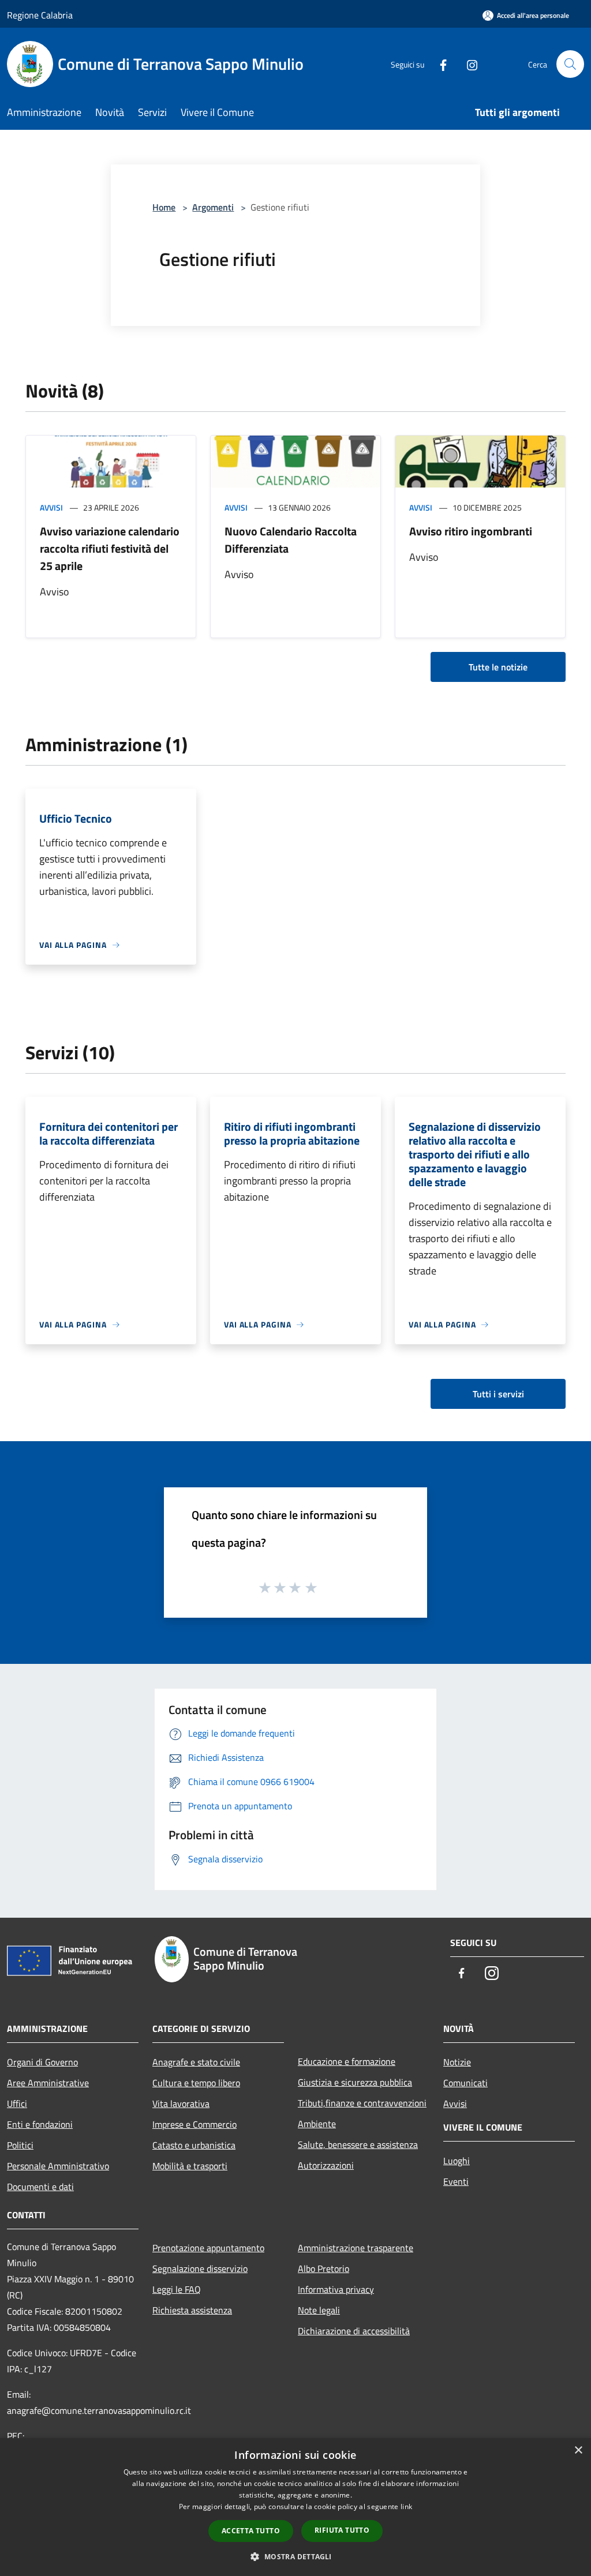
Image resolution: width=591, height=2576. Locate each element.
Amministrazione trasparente (356, 2248)
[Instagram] (467, 64)
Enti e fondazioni (40, 2124)
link (406, 2506)
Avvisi (51, 507)
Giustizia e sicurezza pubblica (355, 2082)
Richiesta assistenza (192, 2310)
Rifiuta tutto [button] (342, 2530)
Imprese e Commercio (194, 2124)
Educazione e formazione (347, 2061)
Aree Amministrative (48, 2083)
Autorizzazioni (326, 2165)
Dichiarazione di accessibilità (354, 2331)
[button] (295, 2556)
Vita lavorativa (181, 2103)
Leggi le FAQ (177, 2289)
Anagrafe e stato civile (196, 2062)
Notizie (457, 2062)
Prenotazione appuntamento (208, 2248)
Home (164, 207)
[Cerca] (570, 64)
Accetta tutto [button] (251, 2531)
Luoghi (457, 2161)
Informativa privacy (336, 2289)
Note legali (319, 2310)
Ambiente (317, 2124)
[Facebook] (439, 64)
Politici (20, 2145)
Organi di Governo (42, 2062)
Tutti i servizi (498, 1394)
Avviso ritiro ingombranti (471, 531)
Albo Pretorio (323, 2268)
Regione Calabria (40, 15)
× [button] (578, 2451)
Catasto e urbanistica (194, 2145)
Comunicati (465, 2083)
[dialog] (295, 2507)
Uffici (17, 2103)
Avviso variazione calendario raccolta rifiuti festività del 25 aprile (110, 548)
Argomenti (213, 207)
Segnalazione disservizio (200, 2268)
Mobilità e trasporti (190, 2166)
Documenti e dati (40, 2187)
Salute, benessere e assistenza (358, 2144)
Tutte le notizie (498, 667)
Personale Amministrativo (58, 2166)
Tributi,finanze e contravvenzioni (362, 2103)
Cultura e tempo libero (196, 2083)
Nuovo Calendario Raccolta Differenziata (291, 540)
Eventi (456, 2181)
